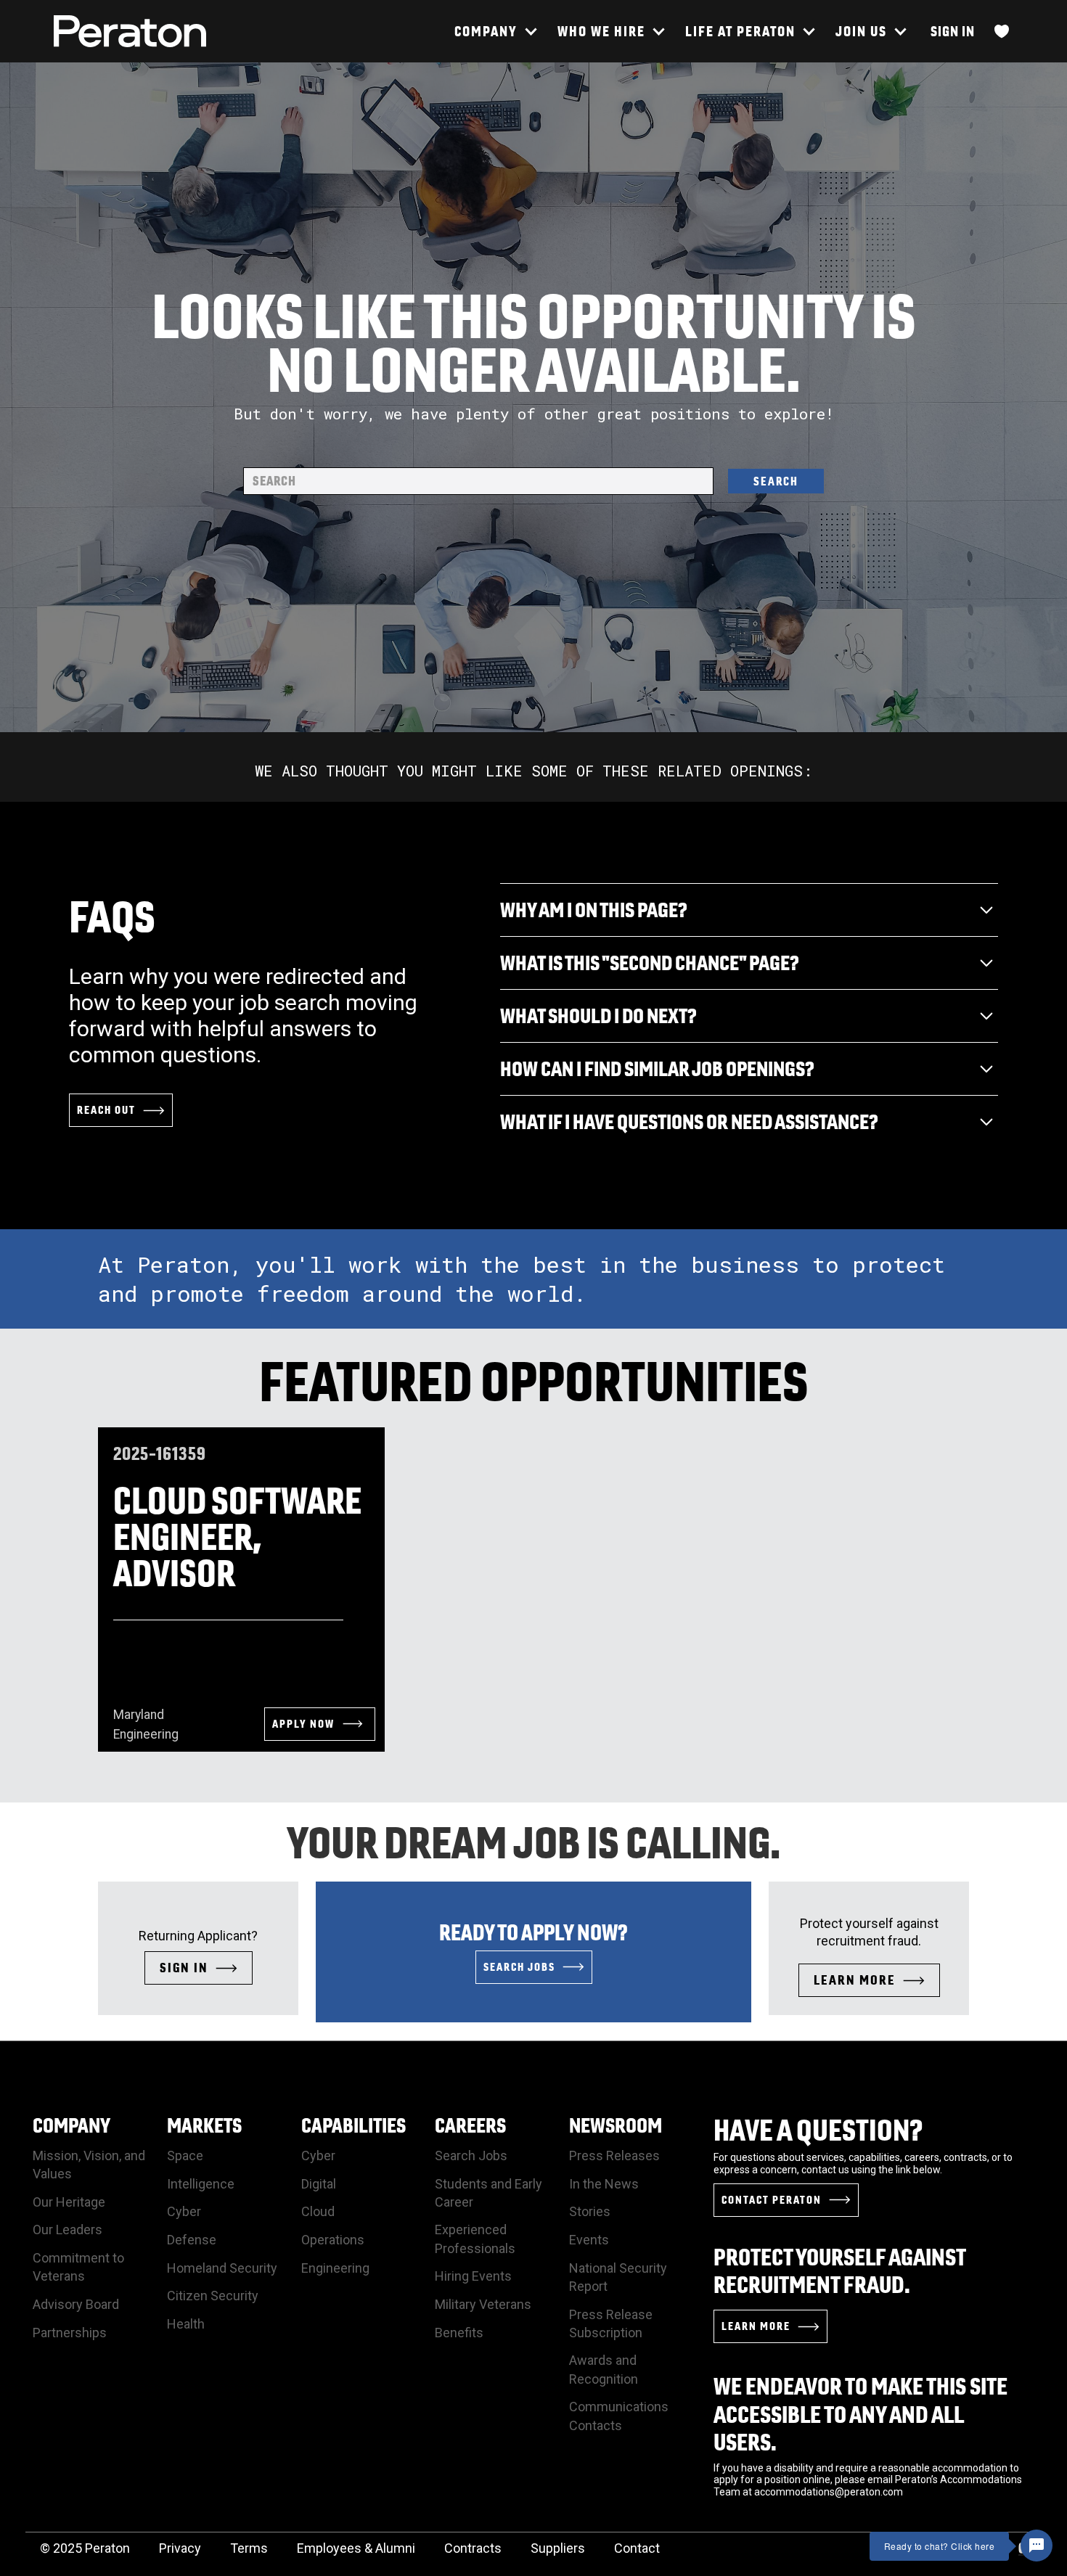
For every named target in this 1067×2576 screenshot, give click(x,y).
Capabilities (353, 2125)
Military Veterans (483, 2304)
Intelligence (201, 2184)
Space (185, 2155)
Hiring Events (473, 2276)
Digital (319, 2184)
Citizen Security (213, 2296)
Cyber (184, 2211)
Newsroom (616, 2125)
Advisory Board (76, 2304)
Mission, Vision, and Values (89, 2165)
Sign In (953, 31)
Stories (590, 2211)
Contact (637, 2548)
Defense (192, 2240)
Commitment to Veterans (78, 2267)
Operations (333, 2240)
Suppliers (558, 2548)
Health (186, 2324)
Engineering (335, 2268)
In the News (604, 2184)
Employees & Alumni (356, 2548)
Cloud (318, 2211)
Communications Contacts (619, 2416)
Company (71, 2125)
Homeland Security (222, 2268)
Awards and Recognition (604, 2369)
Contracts (473, 2548)
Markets (204, 2125)
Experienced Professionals (475, 2239)
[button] (495, 31)
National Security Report (618, 2277)
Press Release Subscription (611, 2323)
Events (589, 2240)
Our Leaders (68, 2230)
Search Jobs (471, 2155)
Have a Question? (818, 2130)
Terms (249, 2548)
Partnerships (70, 2333)
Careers (470, 2125)
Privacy (180, 2548)
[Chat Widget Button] (1037, 2546)
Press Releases (614, 2155)
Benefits (459, 2333)
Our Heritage (69, 2202)
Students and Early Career (488, 2193)
